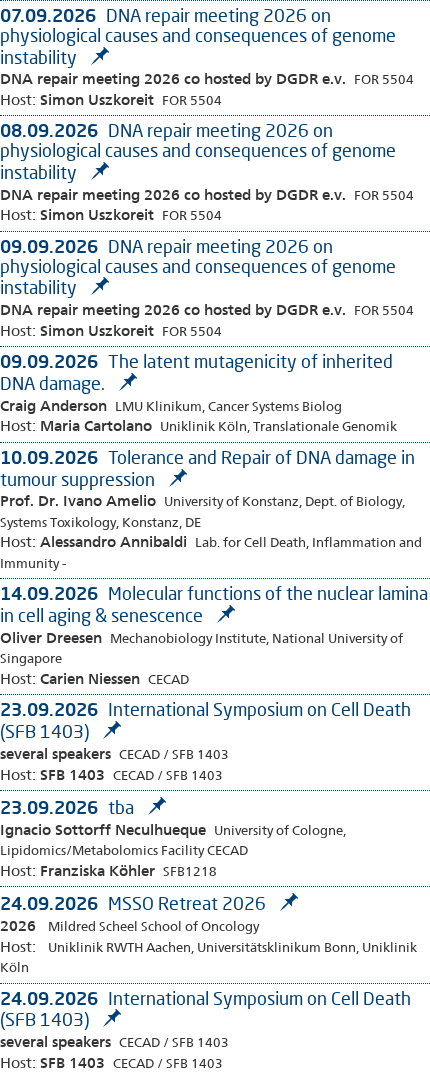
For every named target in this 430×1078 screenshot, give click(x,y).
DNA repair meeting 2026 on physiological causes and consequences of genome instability (198, 36)
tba (69, 807)
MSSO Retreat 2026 (135, 903)
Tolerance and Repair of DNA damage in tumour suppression (207, 468)
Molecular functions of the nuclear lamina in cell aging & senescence (214, 604)
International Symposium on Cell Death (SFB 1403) (205, 1009)
